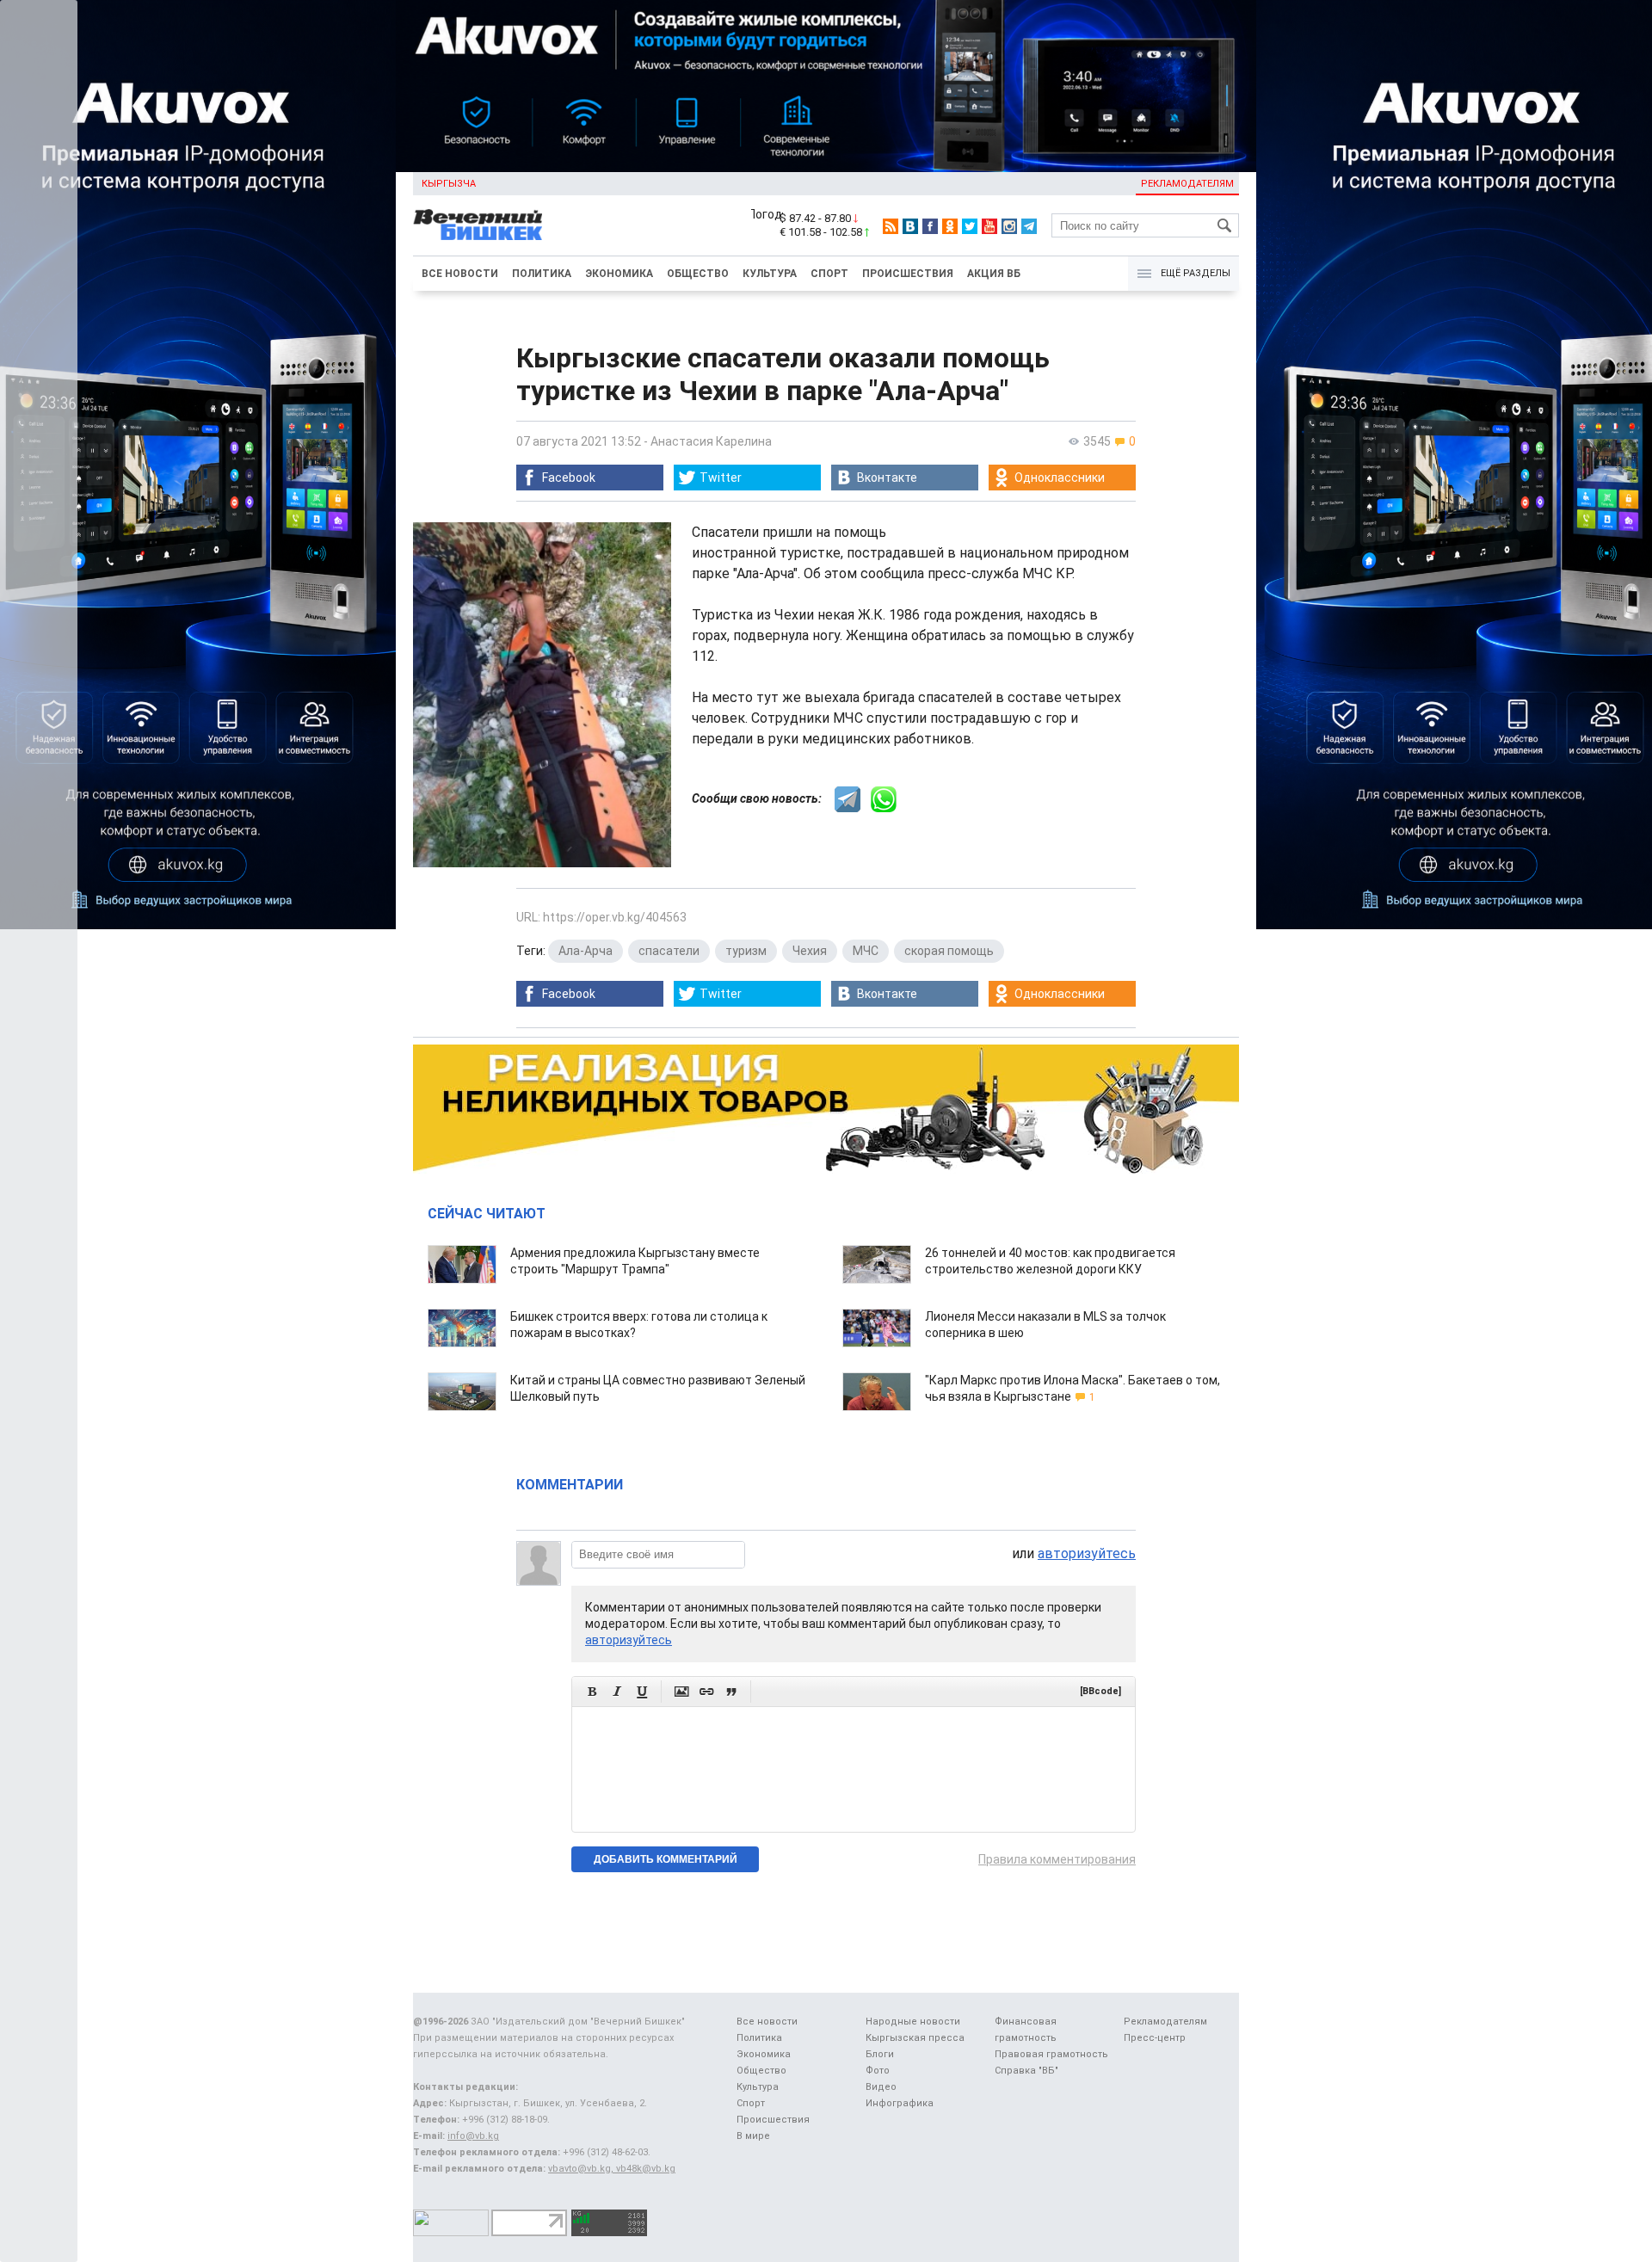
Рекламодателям (1187, 184)
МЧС (866, 951)
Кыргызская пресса (915, 2038)
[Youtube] (989, 226)
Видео (881, 2087)
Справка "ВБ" (1026, 2071)
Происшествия (908, 274)
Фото (878, 2071)
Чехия (810, 951)
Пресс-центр (1155, 2038)
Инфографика (900, 2103)
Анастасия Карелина (711, 441)
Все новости (460, 274)
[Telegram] (1029, 226)
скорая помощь (949, 951)
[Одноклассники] (950, 226)
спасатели (669, 951)
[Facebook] (930, 226)
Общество (698, 274)
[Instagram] (1009, 226)
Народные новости (913, 2022)
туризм (746, 951)
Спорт (829, 274)
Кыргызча (449, 184)
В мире (753, 2136)
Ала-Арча (586, 951)
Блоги (880, 2054)
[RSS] (891, 226)
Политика (542, 274)
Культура (770, 274)
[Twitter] (970, 226)
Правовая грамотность (1051, 2054)
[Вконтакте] (910, 226)
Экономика (619, 274)
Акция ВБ (994, 274)
